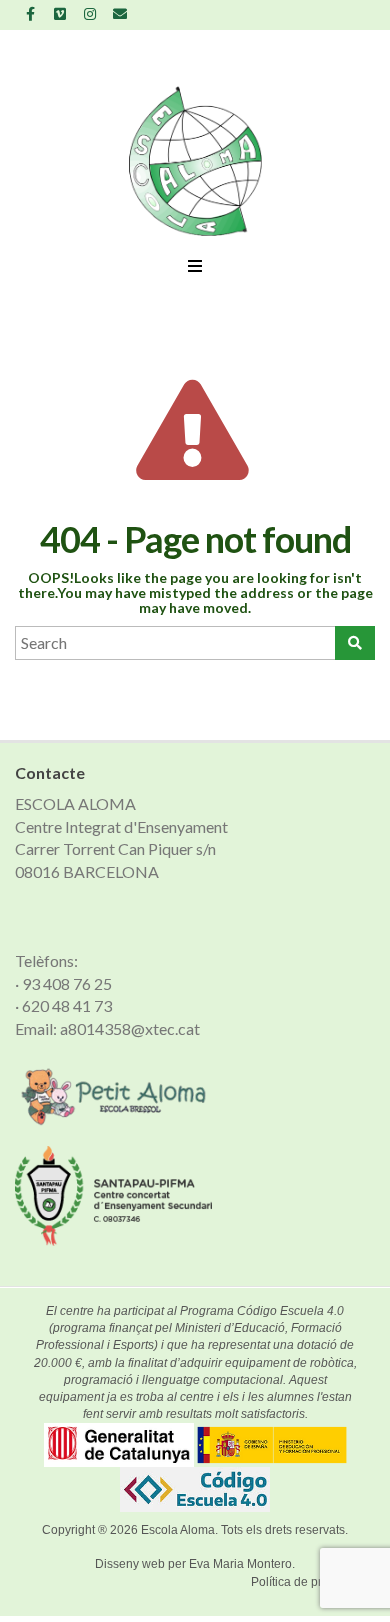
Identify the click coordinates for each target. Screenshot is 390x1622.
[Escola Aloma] (195, 161)
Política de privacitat (305, 1582)
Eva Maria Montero (240, 1564)
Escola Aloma (178, 1530)
